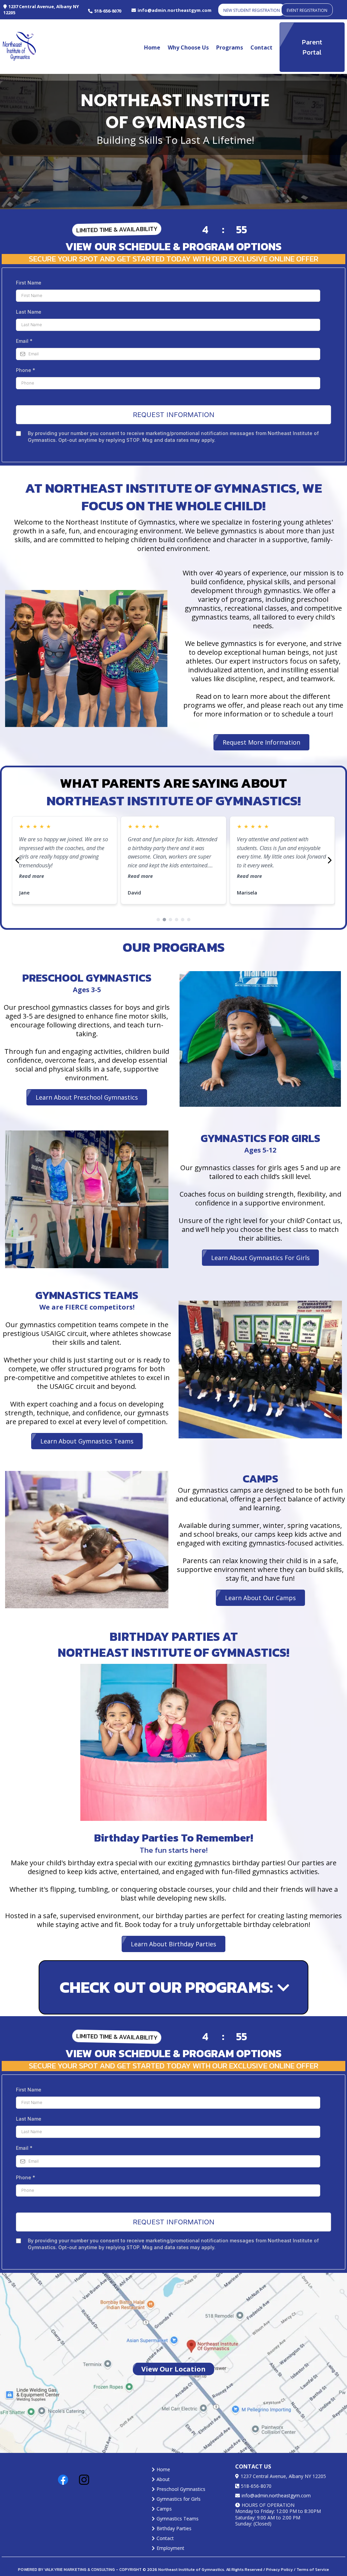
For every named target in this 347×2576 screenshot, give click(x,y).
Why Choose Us (188, 47)
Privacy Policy (279, 2570)
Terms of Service (312, 2570)
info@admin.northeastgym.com (276, 2495)
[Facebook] (63, 2480)
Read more (32, 876)
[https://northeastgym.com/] (19, 47)
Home (152, 47)
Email (24, 341)
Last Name (29, 312)
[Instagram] (84, 2480)
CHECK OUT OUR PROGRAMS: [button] (153, 1987)
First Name (29, 283)
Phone (26, 370)
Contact (261, 47)
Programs (230, 47)
